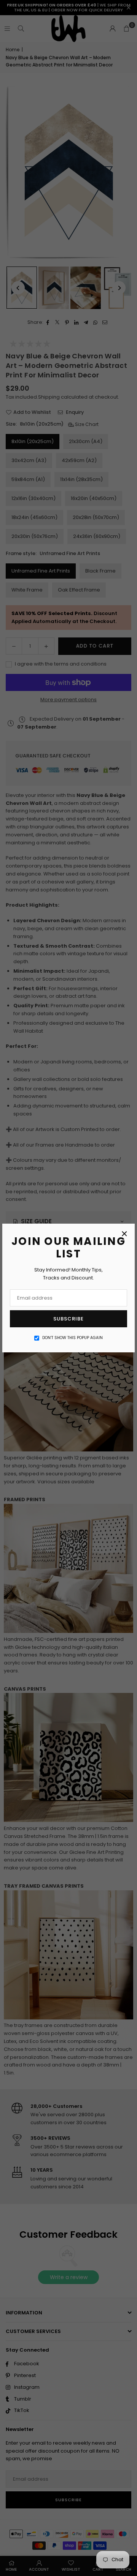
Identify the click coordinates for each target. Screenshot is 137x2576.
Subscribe (68, 1319)
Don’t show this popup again (72, 1338)
